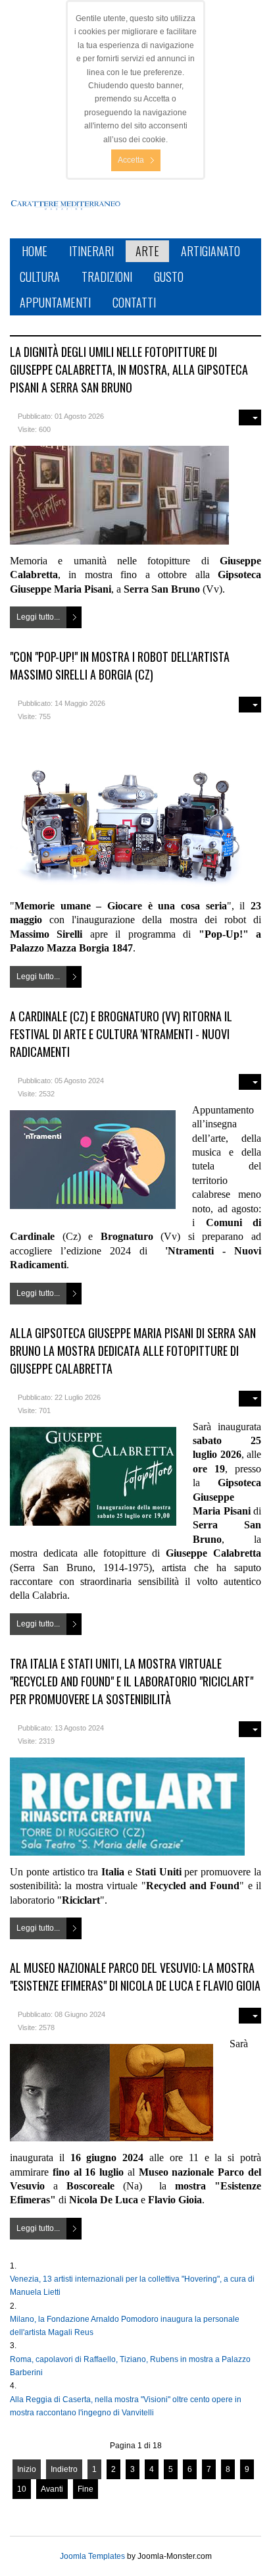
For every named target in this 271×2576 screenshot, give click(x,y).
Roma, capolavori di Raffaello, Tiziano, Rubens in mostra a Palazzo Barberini (130, 2366)
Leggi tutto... (38, 617)
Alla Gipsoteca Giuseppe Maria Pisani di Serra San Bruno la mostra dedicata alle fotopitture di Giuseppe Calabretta (133, 1351)
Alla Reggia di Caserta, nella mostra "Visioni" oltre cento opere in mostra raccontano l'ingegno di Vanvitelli (126, 2406)
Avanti (52, 2489)
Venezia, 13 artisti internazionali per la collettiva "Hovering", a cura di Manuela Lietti (132, 2286)
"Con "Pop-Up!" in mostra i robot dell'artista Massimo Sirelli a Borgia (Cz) (120, 665)
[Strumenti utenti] (250, 417)
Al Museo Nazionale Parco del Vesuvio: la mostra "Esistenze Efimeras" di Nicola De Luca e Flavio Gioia (135, 1976)
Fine (86, 2489)
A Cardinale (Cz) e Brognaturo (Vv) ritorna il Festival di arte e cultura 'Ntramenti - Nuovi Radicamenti (121, 1034)
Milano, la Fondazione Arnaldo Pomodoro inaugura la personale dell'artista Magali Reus (125, 2326)
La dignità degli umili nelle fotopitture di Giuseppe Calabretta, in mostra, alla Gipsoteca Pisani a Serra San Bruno (129, 369)
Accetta (131, 160)
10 (22, 2489)
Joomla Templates (92, 2556)
